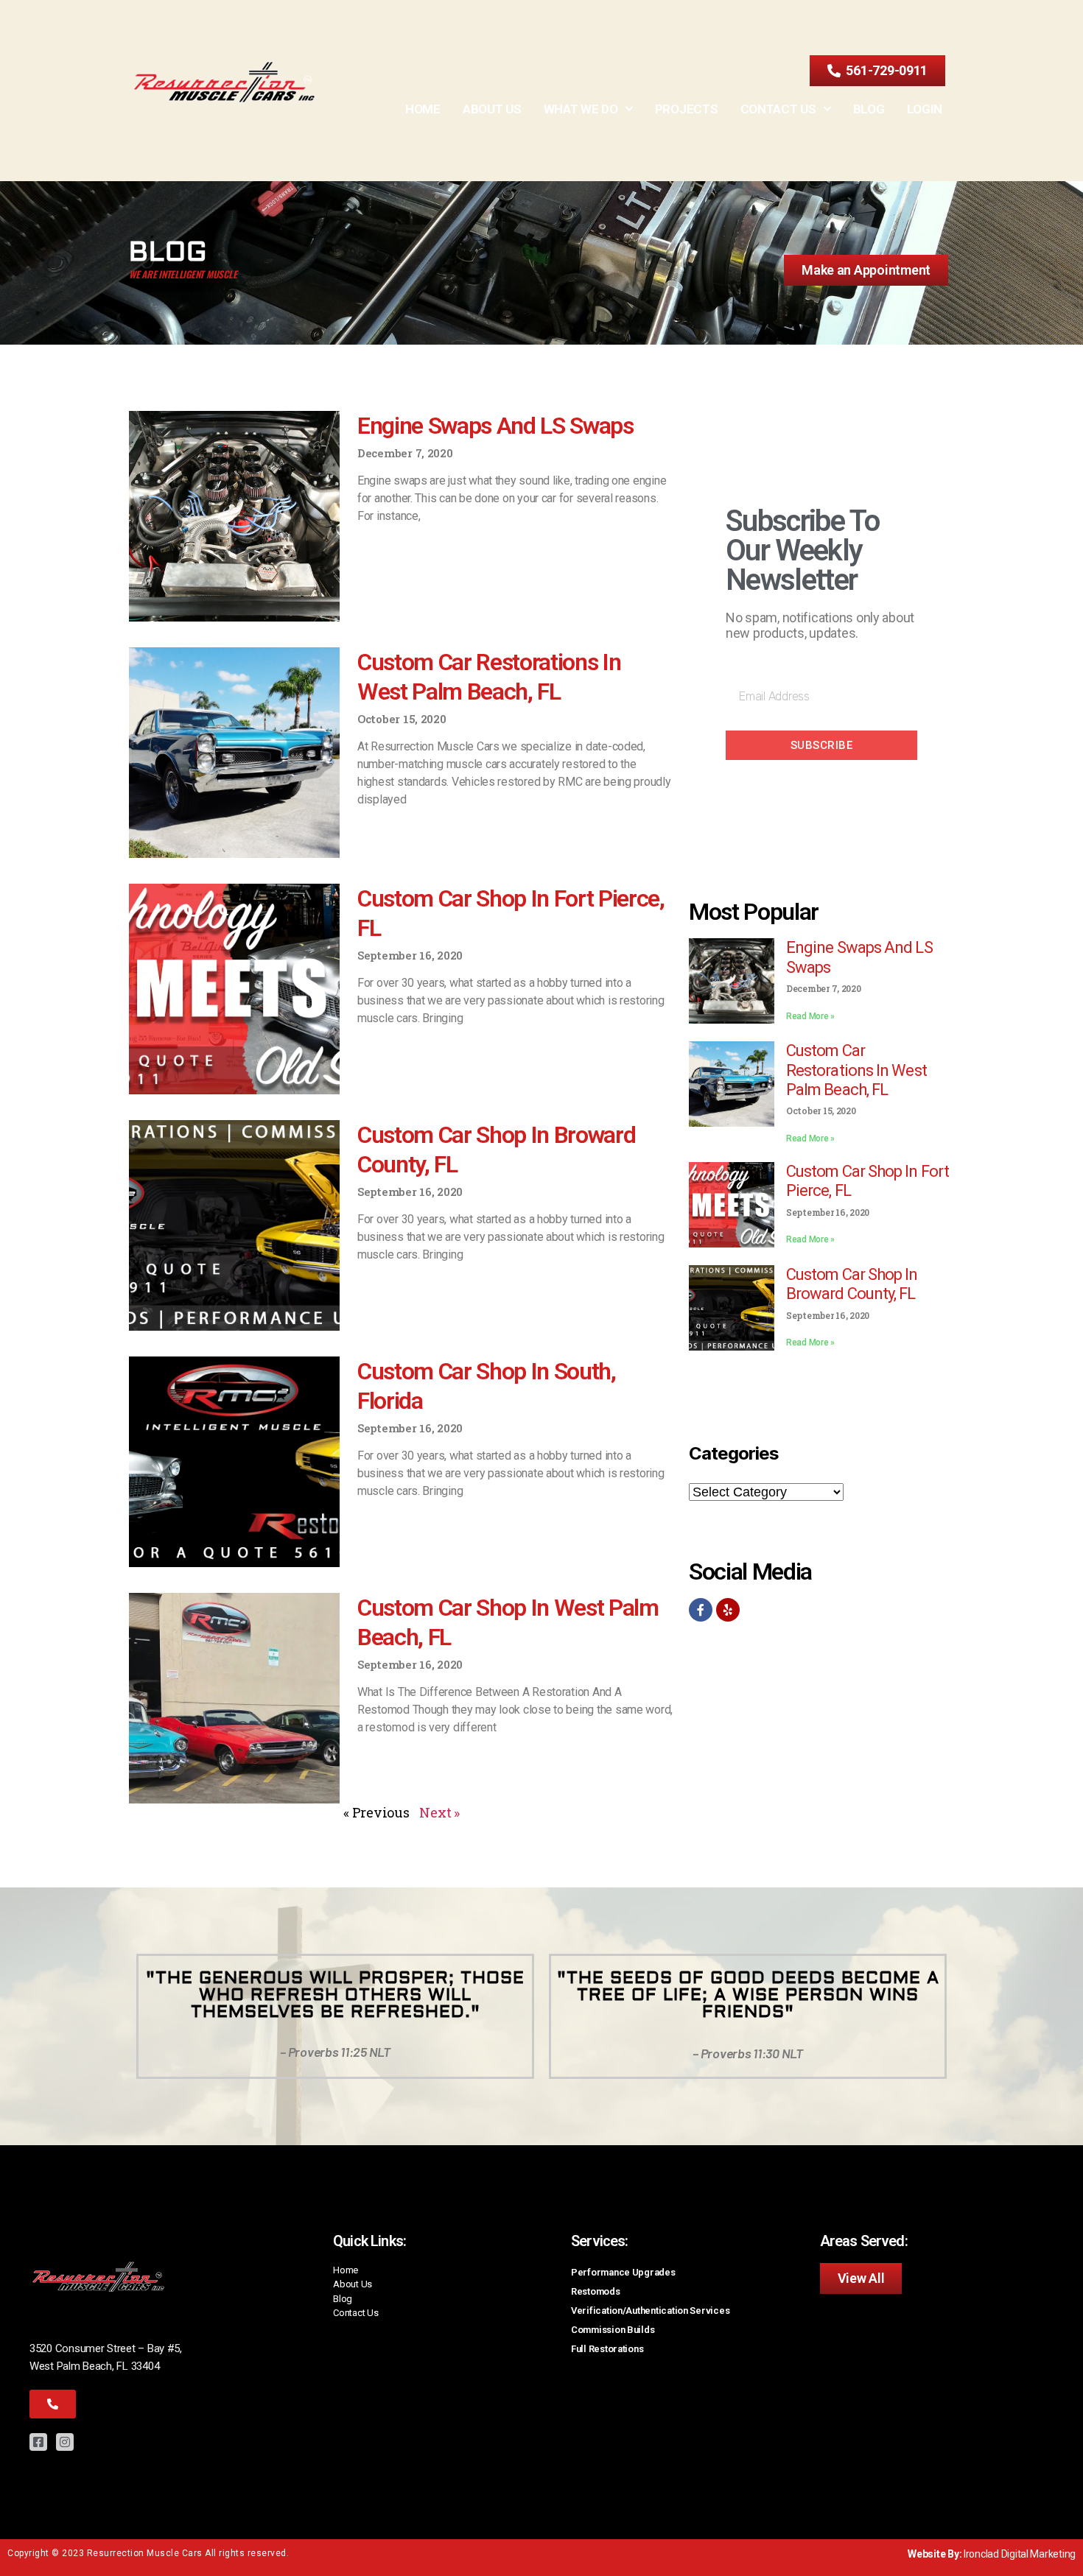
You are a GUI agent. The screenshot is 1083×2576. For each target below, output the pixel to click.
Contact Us (778, 109)
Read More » (810, 1016)
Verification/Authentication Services (650, 2311)
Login (925, 109)
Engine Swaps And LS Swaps (495, 426)
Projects (687, 109)
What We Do (581, 109)
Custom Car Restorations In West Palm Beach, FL (856, 1070)
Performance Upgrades (623, 2272)
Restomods (596, 2291)
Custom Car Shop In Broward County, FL (852, 1284)
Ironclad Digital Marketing (1020, 2554)
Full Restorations (607, 2349)
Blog (869, 109)
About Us (492, 109)
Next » (439, 1812)
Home (423, 109)
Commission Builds (613, 2330)
